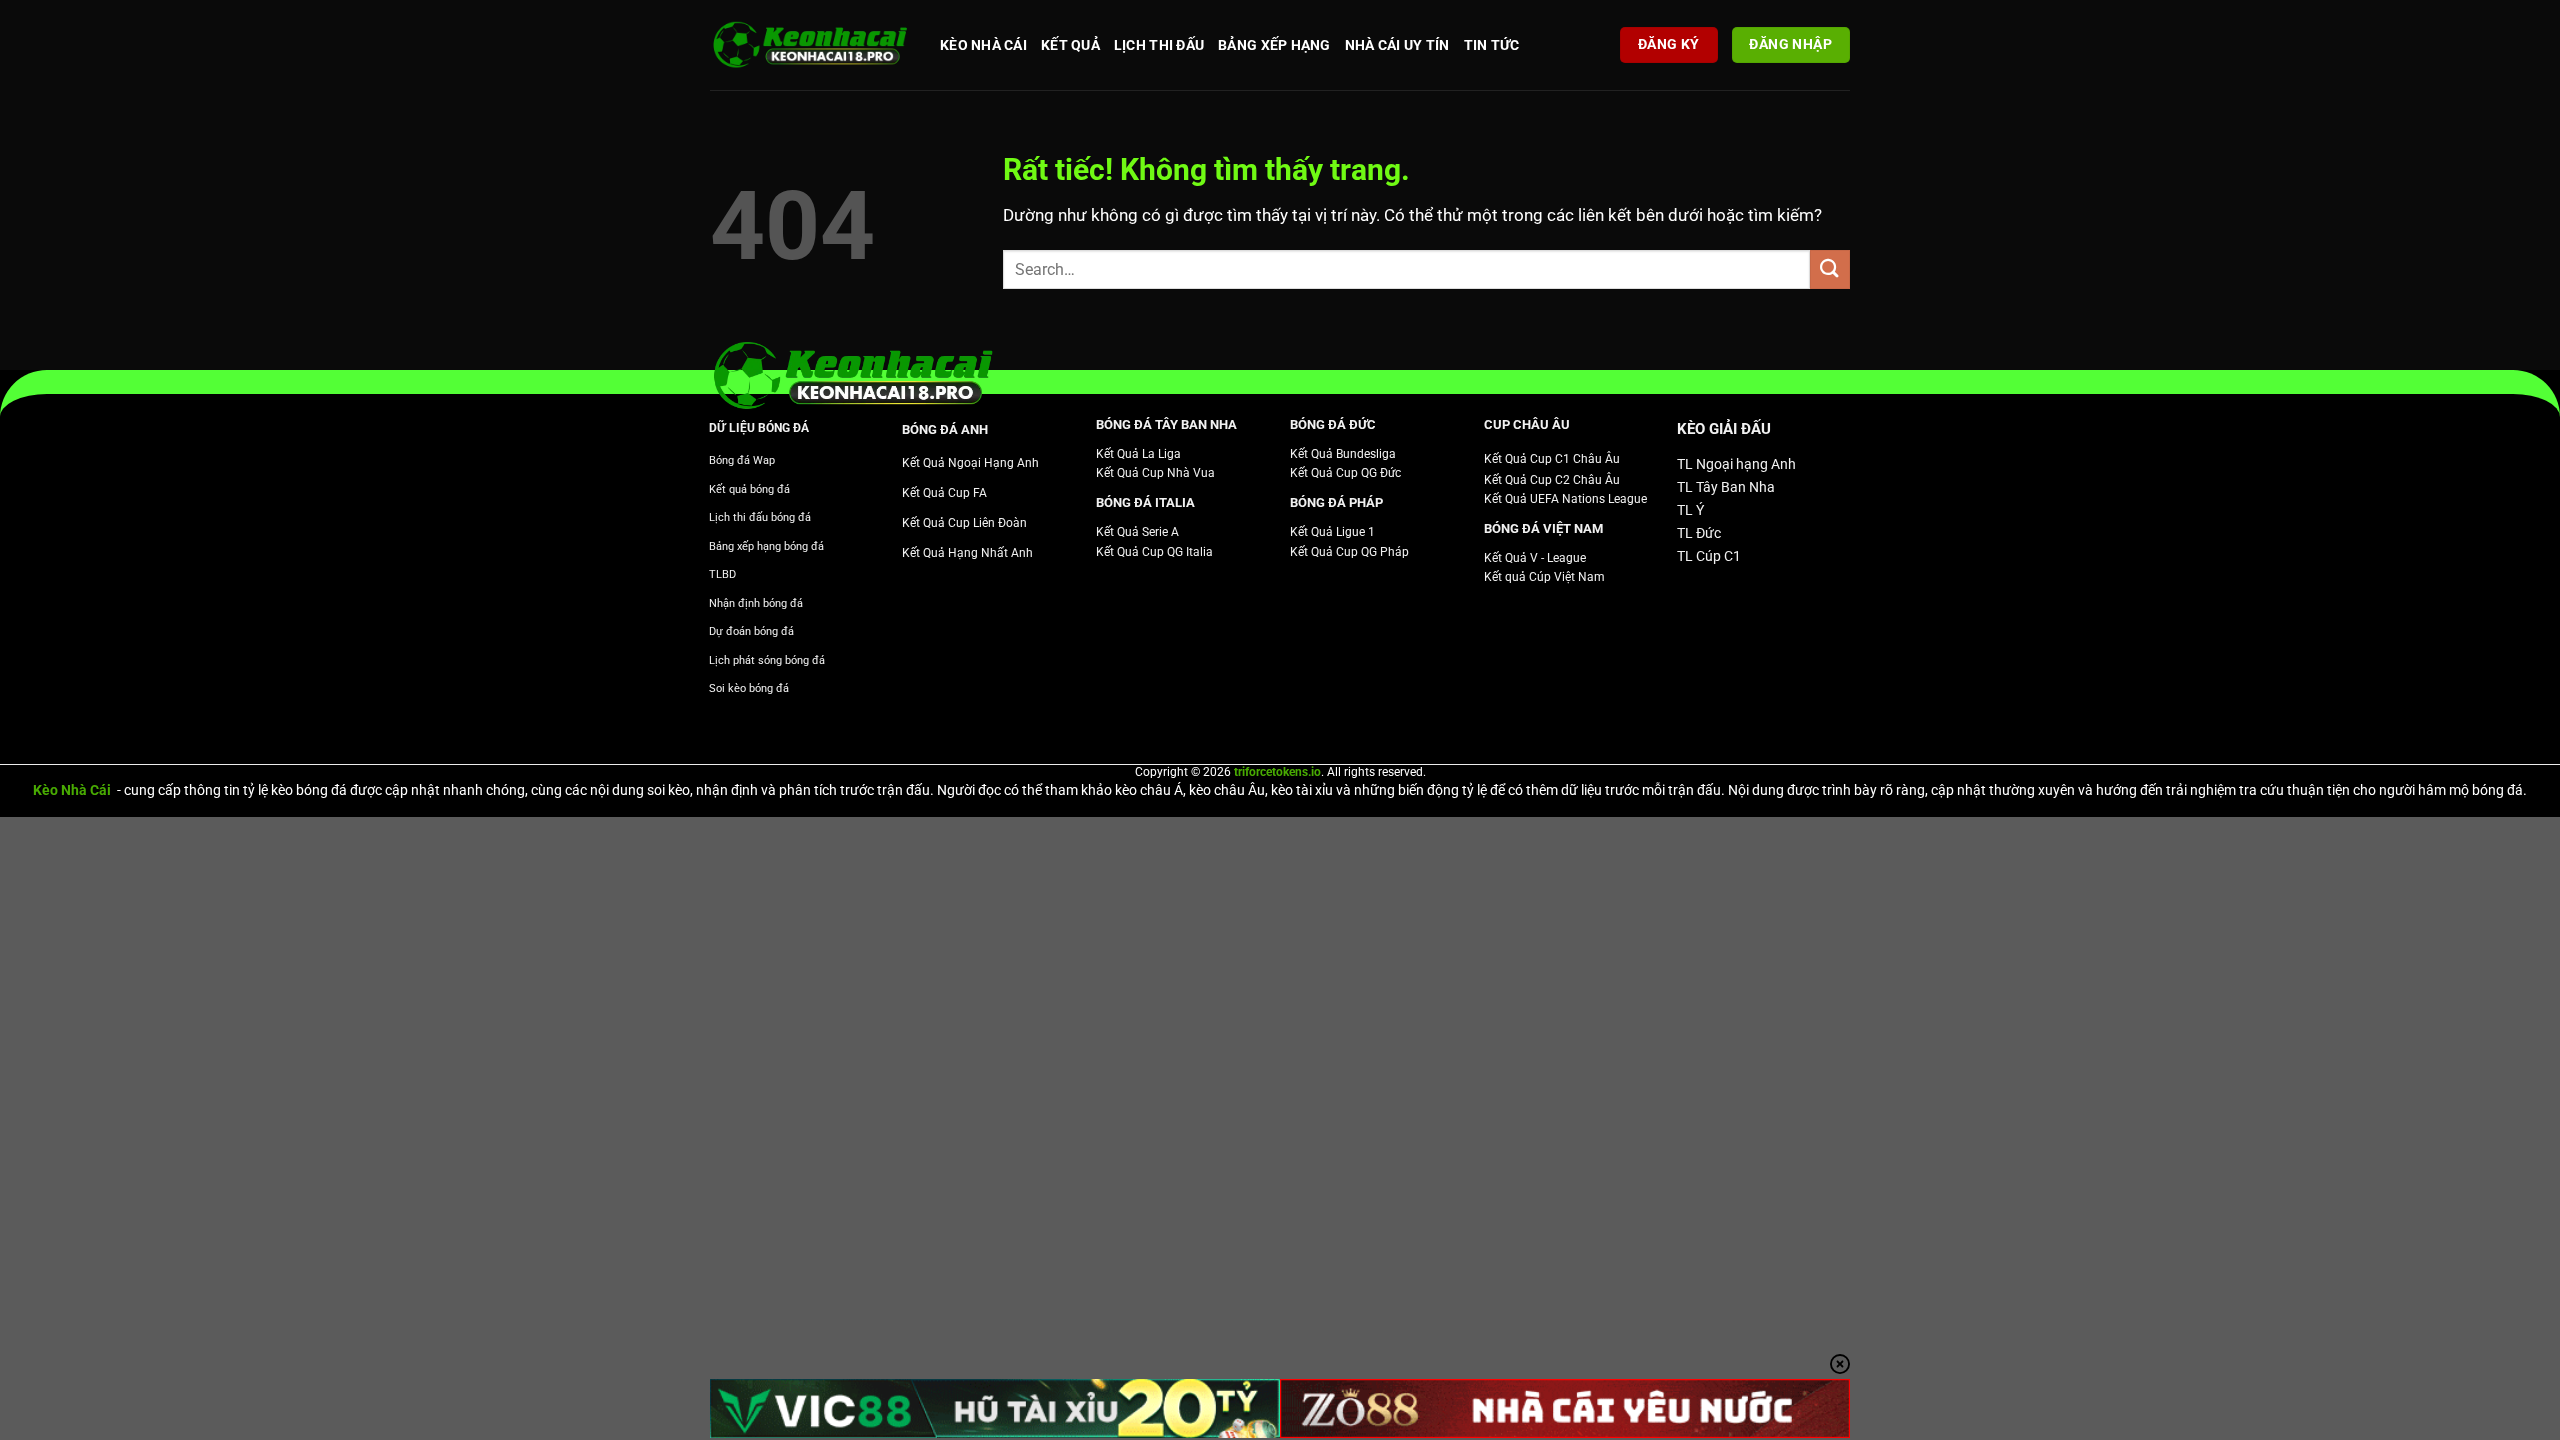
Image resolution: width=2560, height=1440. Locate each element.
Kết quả (1070, 45)
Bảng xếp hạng (1274, 45)
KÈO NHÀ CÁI (983, 45)
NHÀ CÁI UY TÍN (1397, 45)
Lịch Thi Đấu (1159, 45)
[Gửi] (1830, 269)
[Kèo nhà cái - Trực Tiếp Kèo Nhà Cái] (810, 45)
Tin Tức (1492, 45)
